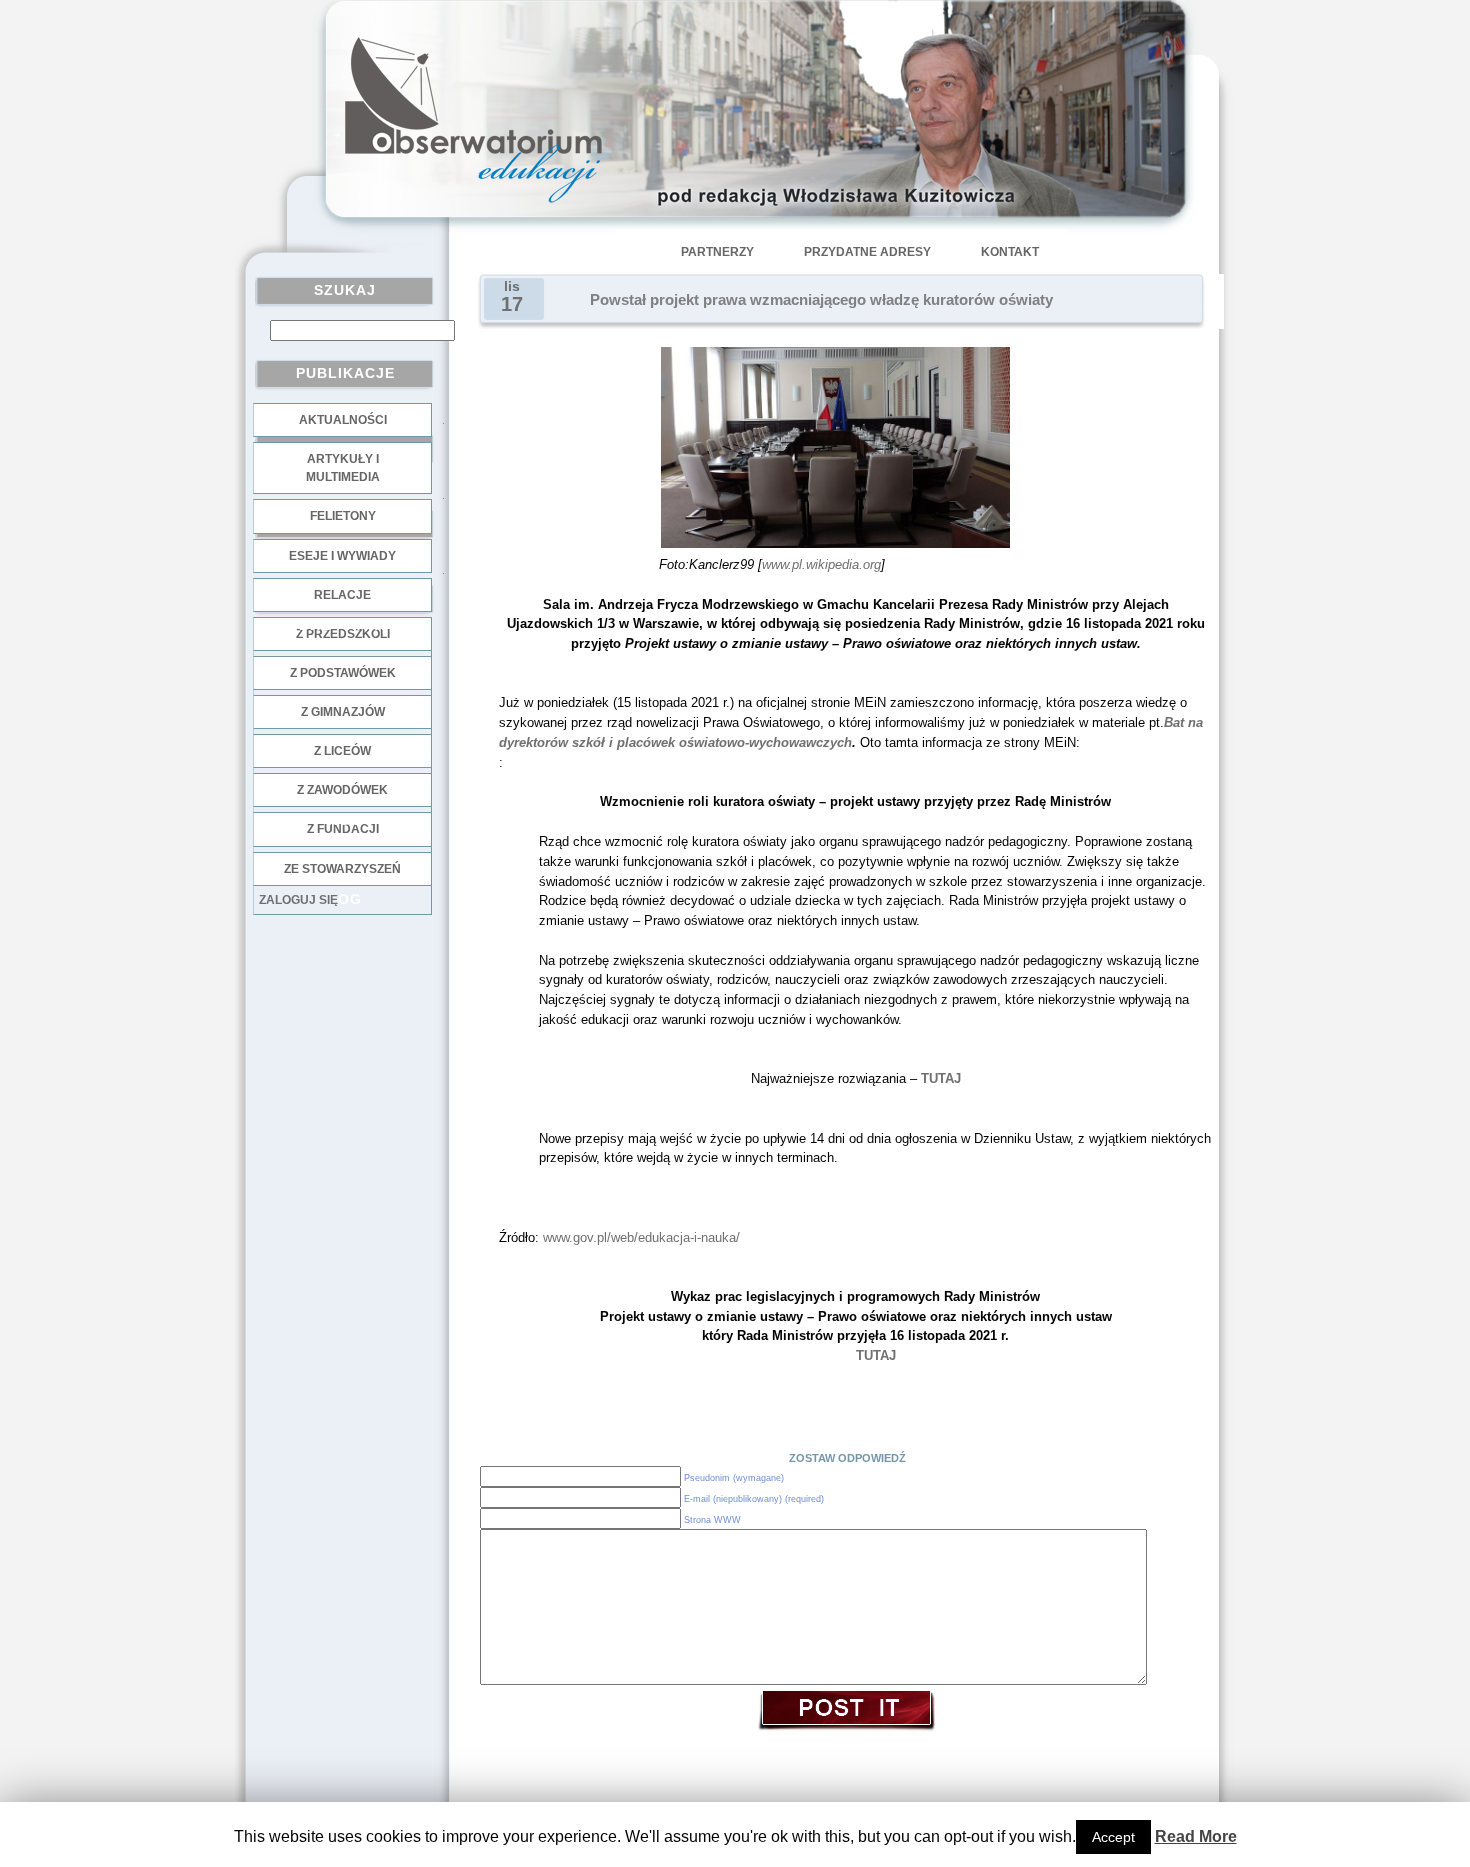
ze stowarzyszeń (342, 869)
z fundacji (343, 829)
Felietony (343, 516)
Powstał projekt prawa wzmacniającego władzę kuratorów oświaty (821, 300)
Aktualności (343, 420)
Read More (1196, 1836)
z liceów (342, 751)
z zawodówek (342, 790)
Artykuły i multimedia (343, 468)
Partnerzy (717, 252)
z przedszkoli (343, 634)
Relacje (342, 595)
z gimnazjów (343, 712)
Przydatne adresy (867, 252)
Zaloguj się (298, 900)
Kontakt (1010, 252)
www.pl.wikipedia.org (821, 564)
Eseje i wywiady (342, 556)
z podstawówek (343, 673)
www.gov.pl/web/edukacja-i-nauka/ (641, 1237)
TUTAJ (941, 1078)
